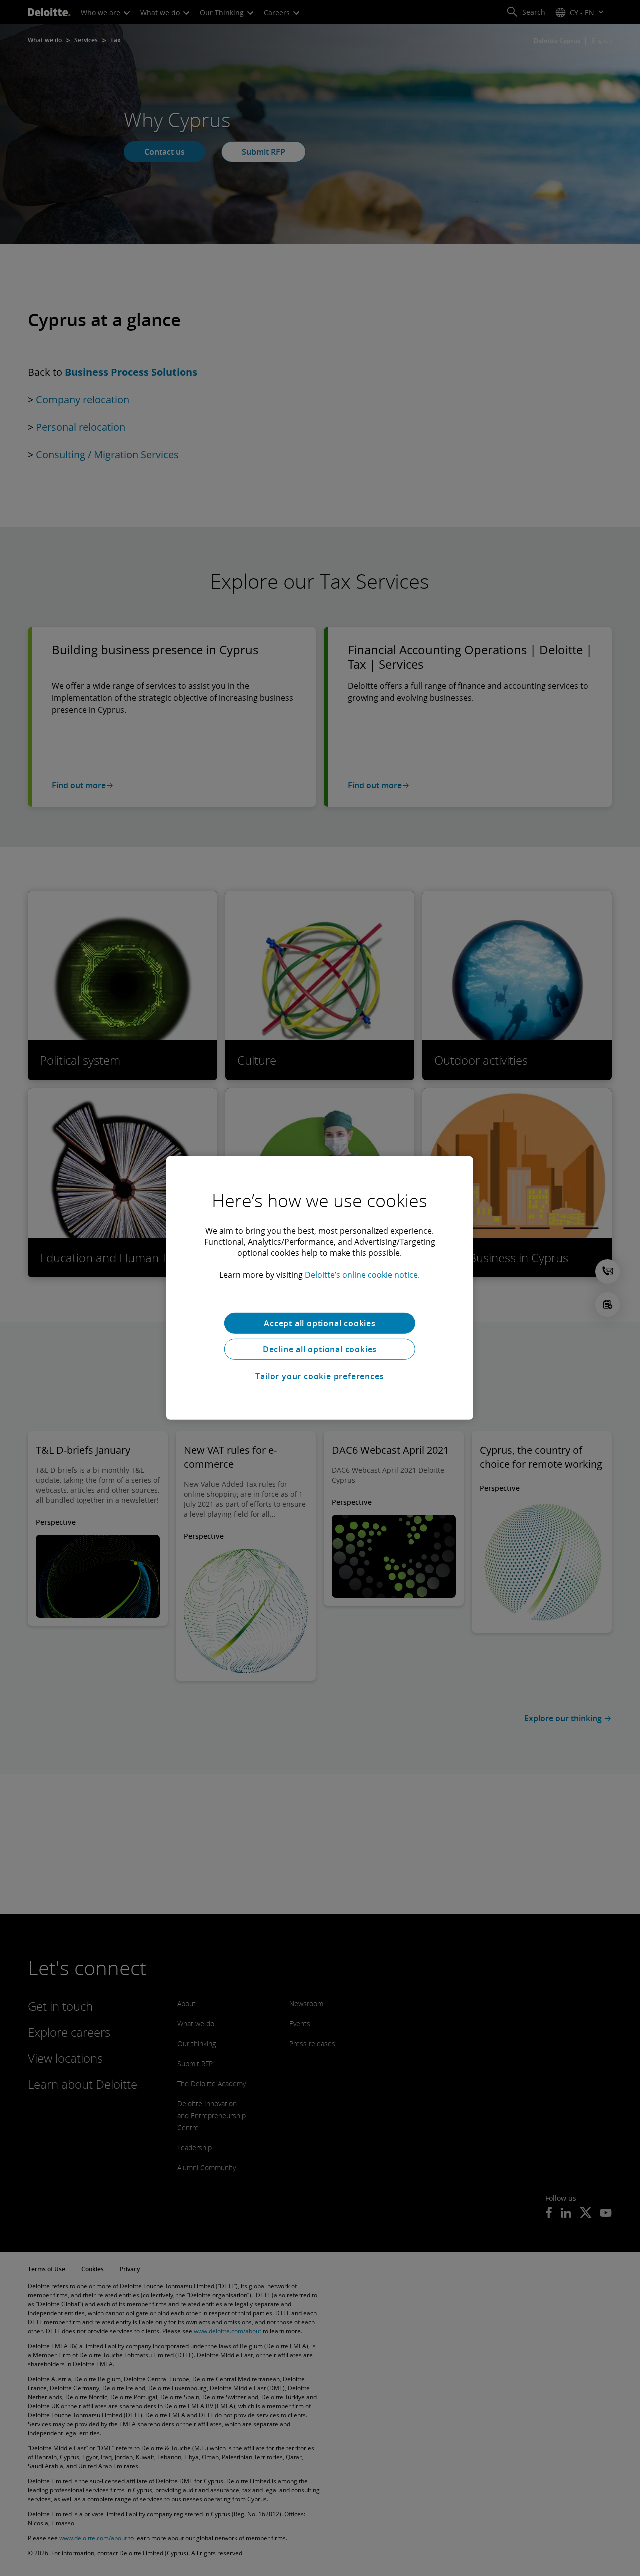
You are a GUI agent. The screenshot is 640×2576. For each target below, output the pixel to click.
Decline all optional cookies (320, 1349)
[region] (320, 1288)
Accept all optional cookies (320, 1323)
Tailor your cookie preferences (320, 1376)
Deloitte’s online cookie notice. (362, 1275)
